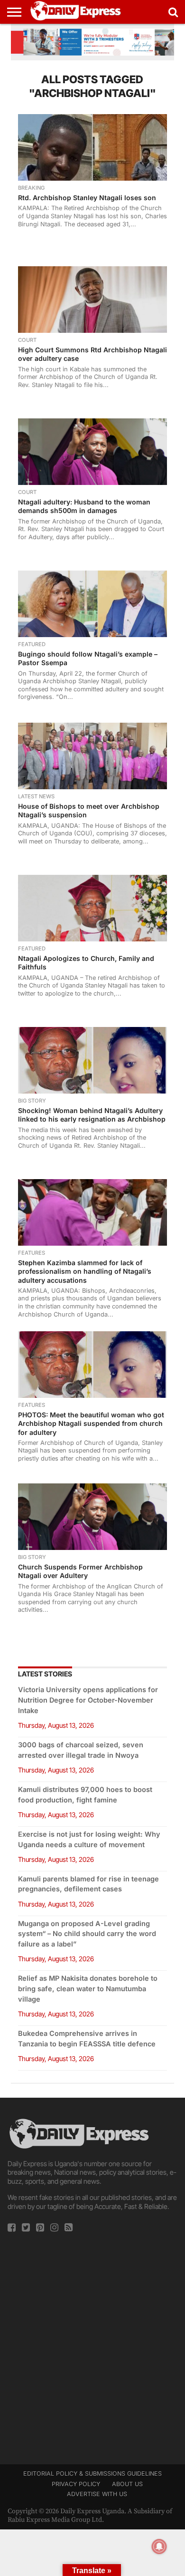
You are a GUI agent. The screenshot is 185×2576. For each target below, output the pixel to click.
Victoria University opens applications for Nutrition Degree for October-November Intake (88, 1700)
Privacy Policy (76, 2484)
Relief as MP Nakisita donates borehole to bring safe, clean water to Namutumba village (88, 1989)
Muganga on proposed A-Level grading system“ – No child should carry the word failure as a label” (87, 1934)
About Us (127, 2484)
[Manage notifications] (159, 2547)
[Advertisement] (92, 2345)
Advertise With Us (97, 2494)
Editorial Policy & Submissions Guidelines (92, 2474)
